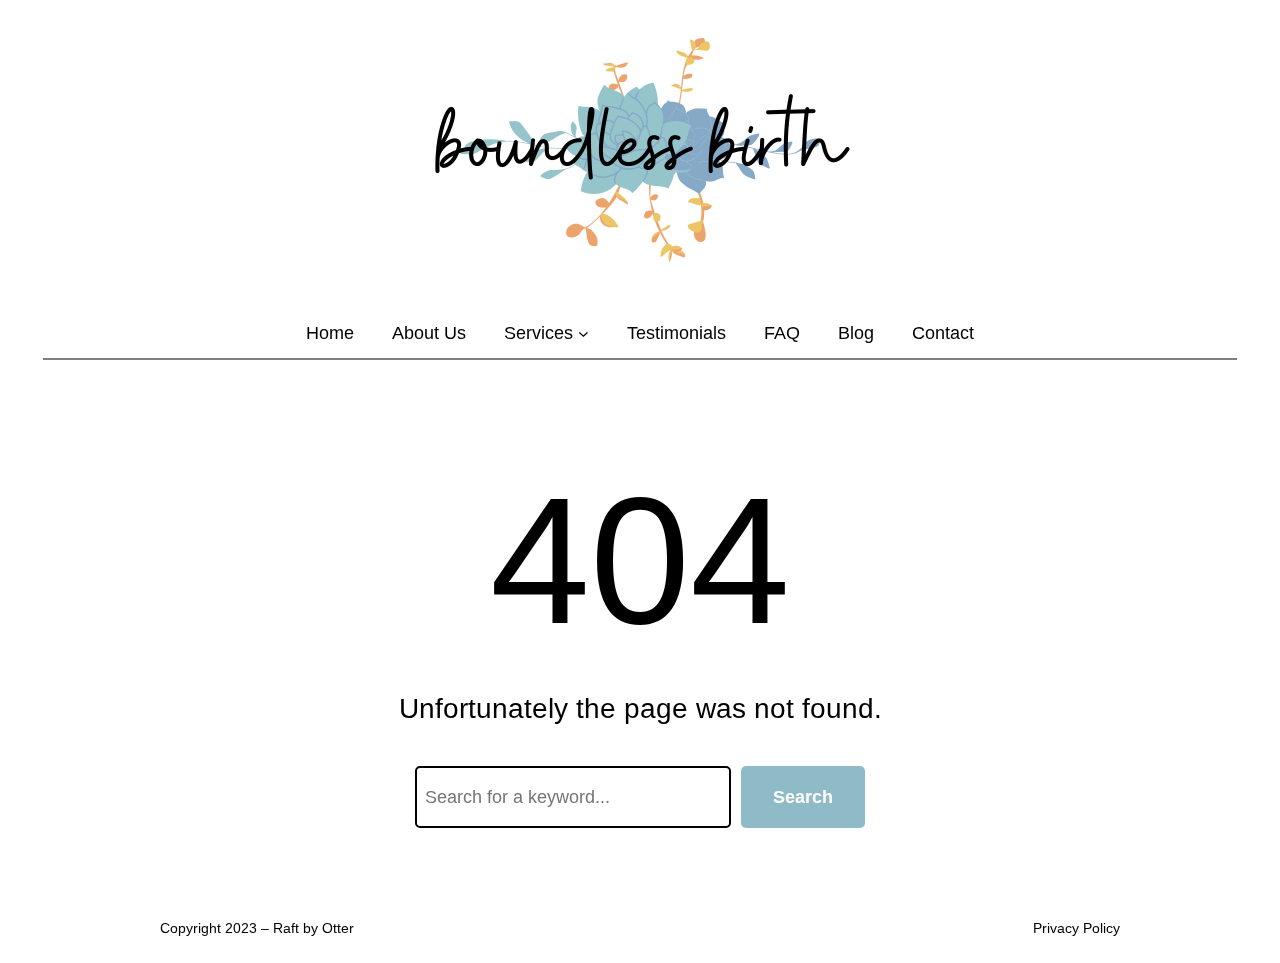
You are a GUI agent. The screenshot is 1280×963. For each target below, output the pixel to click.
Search (803, 797)
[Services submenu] (583, 333)
